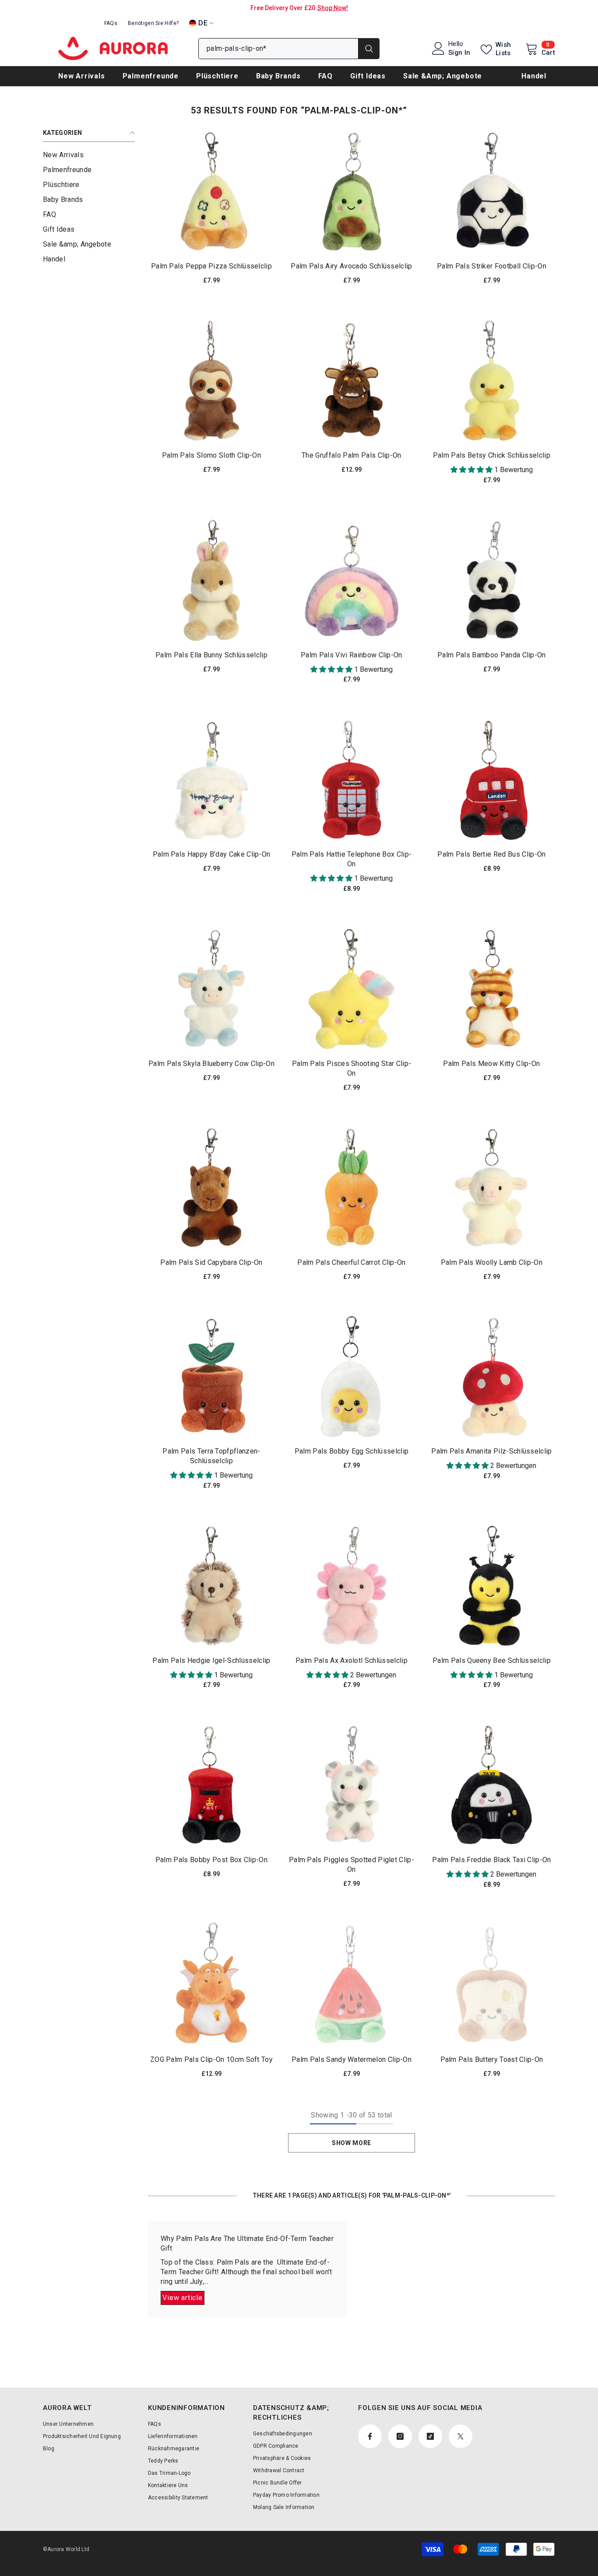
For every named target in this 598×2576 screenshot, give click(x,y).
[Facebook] (370, 2436)
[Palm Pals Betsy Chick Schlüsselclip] (492, 381)
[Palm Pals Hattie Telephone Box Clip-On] (352, 780)
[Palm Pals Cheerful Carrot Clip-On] (352, 1188)
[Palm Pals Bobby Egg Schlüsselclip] (352, 1377)
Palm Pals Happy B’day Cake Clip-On (212, 854)
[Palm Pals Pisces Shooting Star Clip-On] (352, 989)
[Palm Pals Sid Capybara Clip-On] (211, 1188)
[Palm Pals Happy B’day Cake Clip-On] (211, 780)
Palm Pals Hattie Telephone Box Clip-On (352, 859)
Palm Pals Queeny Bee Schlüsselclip (492, 1660)
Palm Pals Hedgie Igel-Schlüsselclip (211, 1660)
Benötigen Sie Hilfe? (153, 23)
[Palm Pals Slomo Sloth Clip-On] (211, 381)
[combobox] (278, 49)
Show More (352, 2143)
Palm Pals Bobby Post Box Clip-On (211, 1860)
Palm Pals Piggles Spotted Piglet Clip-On (352, 1865)
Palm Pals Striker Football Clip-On (492, 266)
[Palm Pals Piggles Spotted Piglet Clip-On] (352, 1785)
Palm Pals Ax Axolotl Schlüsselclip (352, 1660)
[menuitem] (89, 155)
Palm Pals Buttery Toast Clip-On (492, 2059)
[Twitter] (461, 2436)
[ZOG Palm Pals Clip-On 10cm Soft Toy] (211, 1985)
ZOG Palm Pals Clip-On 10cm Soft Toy (211, 2059)
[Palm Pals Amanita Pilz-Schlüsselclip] (492, 1377)
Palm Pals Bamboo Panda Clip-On (492, 655)
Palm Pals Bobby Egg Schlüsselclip (352, 1451)
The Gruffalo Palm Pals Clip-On (352, 455)
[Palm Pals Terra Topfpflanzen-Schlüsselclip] (211, 1377)
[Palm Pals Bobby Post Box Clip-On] (211, 1785)
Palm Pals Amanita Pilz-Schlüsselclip (492, 1451)
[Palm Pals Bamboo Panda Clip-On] (492, 580)
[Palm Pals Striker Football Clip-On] (492, 191)
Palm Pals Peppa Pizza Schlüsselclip (211, 266)
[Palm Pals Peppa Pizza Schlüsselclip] (211, 191)
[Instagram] (400, 2436)
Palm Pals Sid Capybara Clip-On (211, 1262)
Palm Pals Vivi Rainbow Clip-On (352, 655)
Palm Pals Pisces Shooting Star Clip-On (352, 1068)
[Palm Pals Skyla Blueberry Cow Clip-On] (211, 989)
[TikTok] (430, 2436)
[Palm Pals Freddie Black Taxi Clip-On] (492, 1785)
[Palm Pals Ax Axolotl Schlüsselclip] (352, 1586)
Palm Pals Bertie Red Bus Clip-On (491, 854)
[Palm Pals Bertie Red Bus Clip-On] (492, 780)
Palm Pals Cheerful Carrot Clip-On (352, 1262)
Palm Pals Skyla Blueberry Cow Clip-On (211, 1064)
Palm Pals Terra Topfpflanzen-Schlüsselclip (211, 1456)
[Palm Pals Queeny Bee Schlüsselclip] (492, 1586)
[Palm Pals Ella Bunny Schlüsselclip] (211, 580)
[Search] (289, 49)
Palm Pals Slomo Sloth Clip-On (211, 455)
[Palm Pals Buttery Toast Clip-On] (492, 1985)
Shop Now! (333, 8)
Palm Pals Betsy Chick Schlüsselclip (492, 455)
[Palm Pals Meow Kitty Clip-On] (492, 989)
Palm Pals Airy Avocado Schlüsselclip (352, 266)
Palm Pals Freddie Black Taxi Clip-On (492, 1860)
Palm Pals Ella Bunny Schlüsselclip (211, 655)
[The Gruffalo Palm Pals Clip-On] (352, 381)
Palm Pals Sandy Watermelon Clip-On (352, 2059)
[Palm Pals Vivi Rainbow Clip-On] (352, 580)
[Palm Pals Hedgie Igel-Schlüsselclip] (211, 1586)
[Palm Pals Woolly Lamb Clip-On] (492, 1188)
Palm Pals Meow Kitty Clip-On (491, 1064)
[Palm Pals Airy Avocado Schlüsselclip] (352, 191)
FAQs (111, 23)
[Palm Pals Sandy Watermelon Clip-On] (352, 1985)
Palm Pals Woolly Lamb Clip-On (492, 1262)
